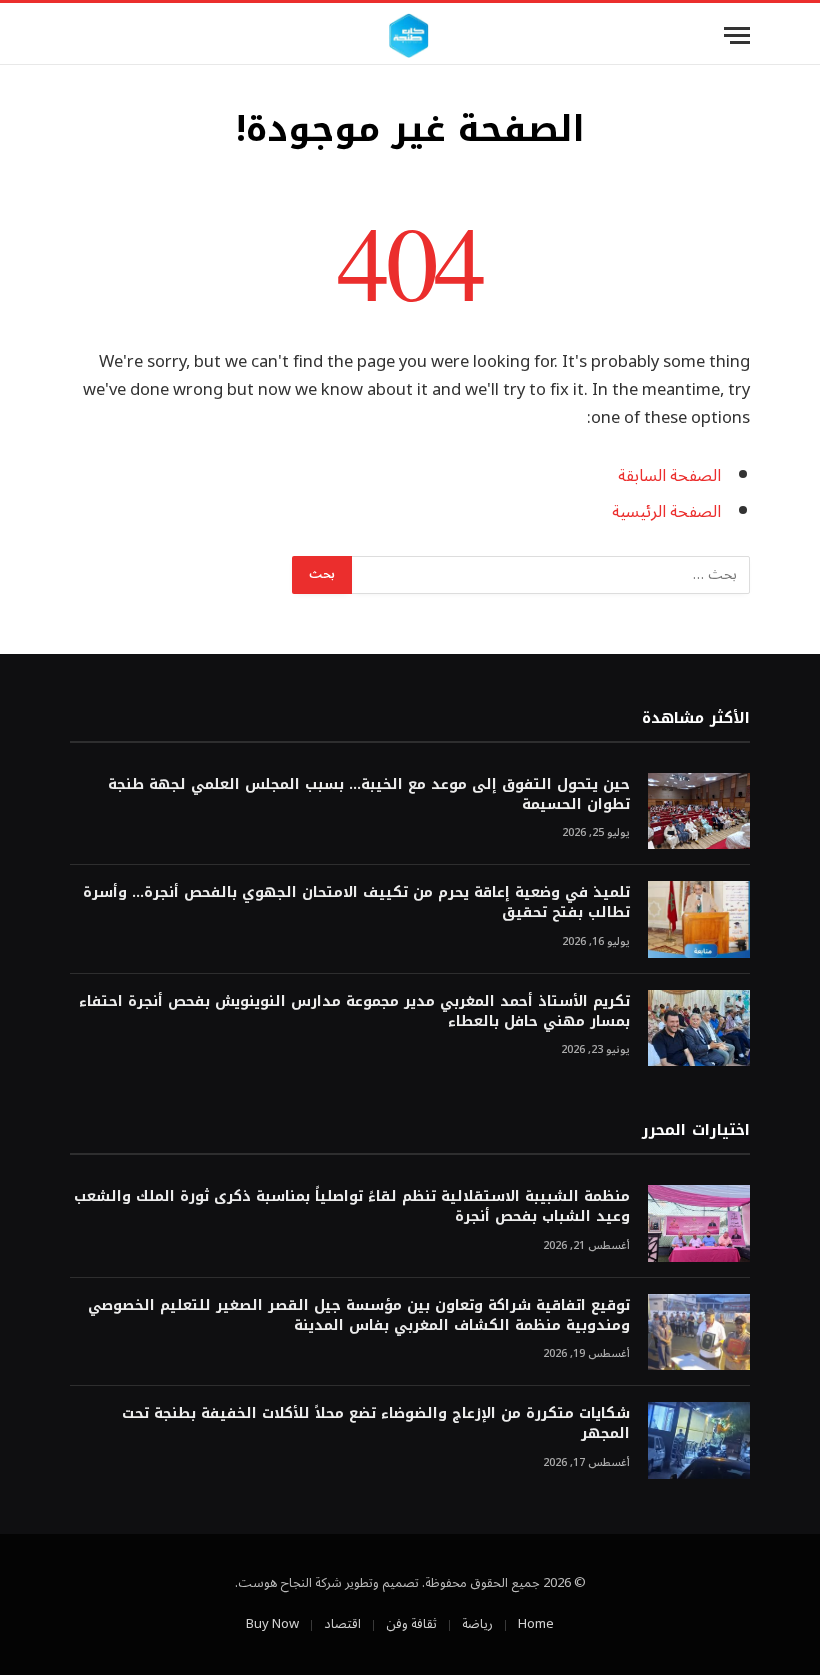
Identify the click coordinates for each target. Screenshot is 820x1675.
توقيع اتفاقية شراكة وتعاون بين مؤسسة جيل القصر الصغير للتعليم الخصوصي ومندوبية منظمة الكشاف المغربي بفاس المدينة (359, 1316)
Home (536, 1624)
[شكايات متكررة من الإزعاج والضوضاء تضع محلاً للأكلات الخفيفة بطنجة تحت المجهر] (699, 1440)
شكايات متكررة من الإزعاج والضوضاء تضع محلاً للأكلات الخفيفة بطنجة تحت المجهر (376, 1424)
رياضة (477, 1624)
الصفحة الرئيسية (666, 511)
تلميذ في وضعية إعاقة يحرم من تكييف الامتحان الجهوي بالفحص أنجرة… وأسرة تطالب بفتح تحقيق (356, 903)
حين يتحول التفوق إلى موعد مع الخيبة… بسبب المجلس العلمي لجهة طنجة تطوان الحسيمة (369, 795)
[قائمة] (737, 35)
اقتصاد (342, 1624)
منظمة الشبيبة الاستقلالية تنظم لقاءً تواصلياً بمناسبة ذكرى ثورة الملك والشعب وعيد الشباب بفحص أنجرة (352, 1207)
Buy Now (272, 1624)
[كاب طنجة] (409, 35)
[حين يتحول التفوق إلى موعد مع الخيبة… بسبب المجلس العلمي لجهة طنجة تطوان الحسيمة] (699, 811)
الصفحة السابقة (669, 475)
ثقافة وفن (411, 1624)
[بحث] (79, 35)
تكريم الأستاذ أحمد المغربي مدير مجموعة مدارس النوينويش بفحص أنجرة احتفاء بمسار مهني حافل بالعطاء (354, 1012)
